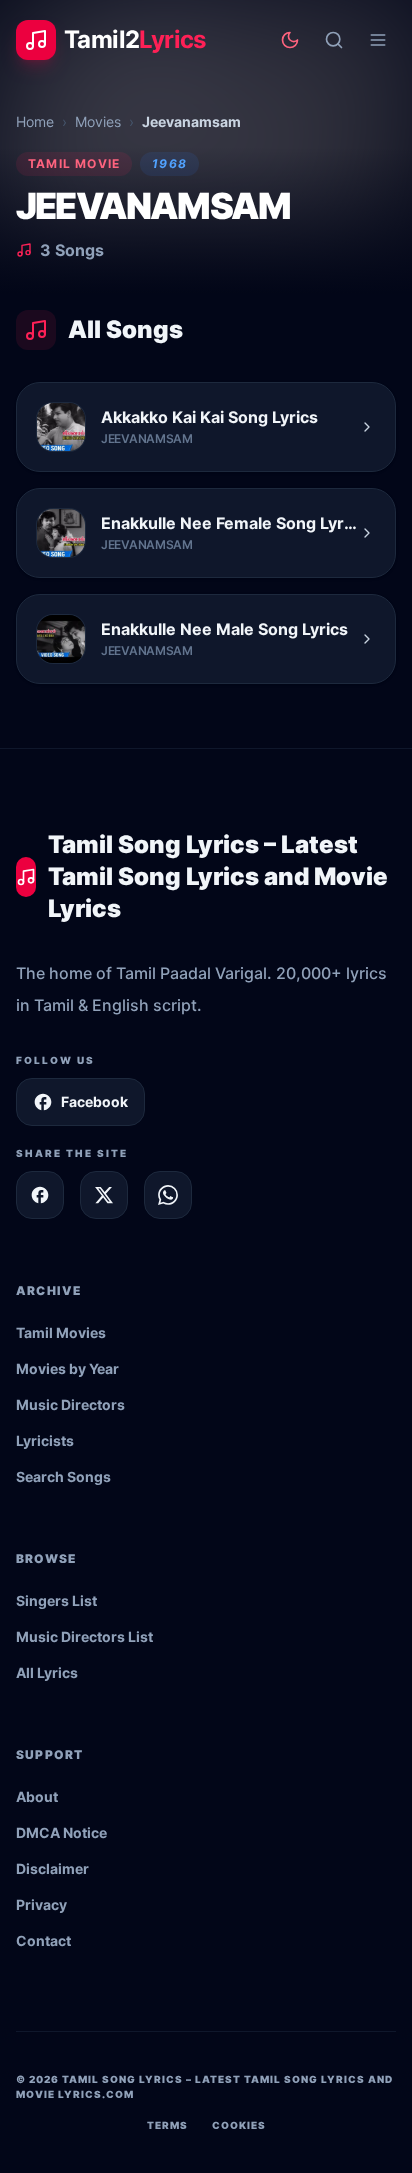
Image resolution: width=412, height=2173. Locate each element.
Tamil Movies (61, 1332)
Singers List (56, 1600)
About (37, 1796)
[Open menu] (378, 40)
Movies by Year (67, 1368)
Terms (167, 2125)
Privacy (41, 1904)
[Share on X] (104, 1195)
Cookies (239, 2125)
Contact (43, 1940)
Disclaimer (52, 1868)
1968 (169, 163)
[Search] (334, 40)
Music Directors (70, 1404)
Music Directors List (84, 1636)
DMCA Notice (61, 1832)
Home (35, 121)
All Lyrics (47, 1672)
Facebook (94, 1101)
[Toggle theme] (290, 40)
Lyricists (45, 1440)
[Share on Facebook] (40, 1195)
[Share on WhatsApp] (168, 1195)
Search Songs (63, 1476)
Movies (98, 121)
